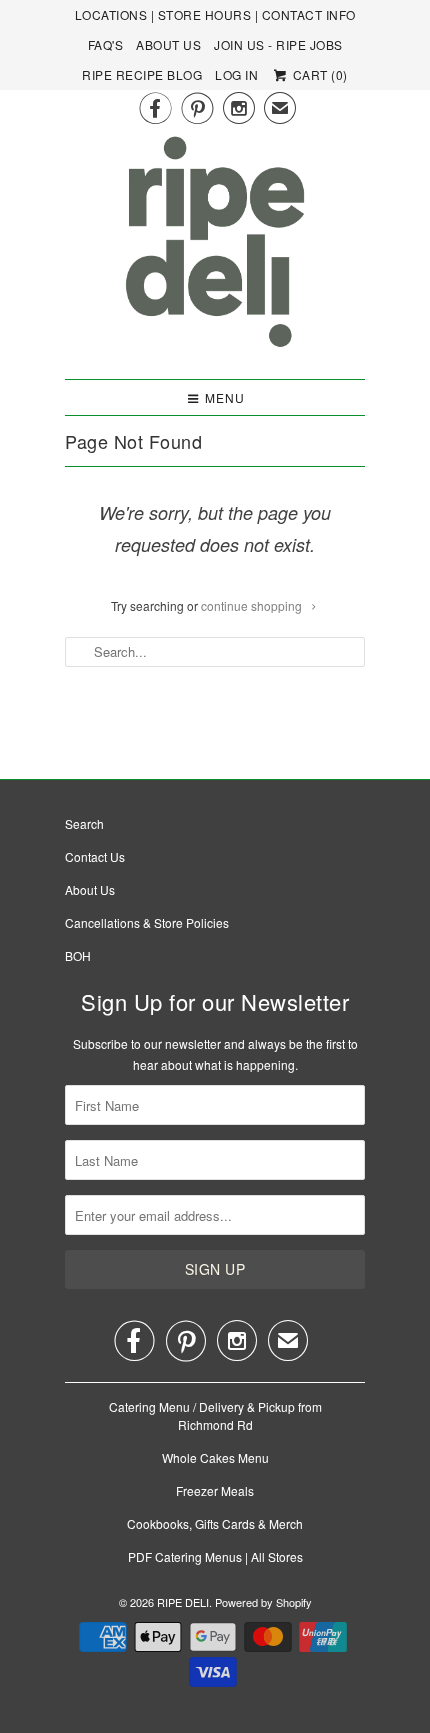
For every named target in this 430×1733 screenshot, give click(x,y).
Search (84, 823)
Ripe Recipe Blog (142, 74)
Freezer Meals (215, 1490)
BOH (78, 955)
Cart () (318, 74)
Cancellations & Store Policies (147, 922)
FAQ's (106, 44)
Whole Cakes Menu (215, 1457)
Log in (236, 74)
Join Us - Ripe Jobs (278, 44)
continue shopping (253, 605)
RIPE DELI (183, 1602)
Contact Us (95, 856)
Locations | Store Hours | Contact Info (215, 14)
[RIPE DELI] (215, 249)
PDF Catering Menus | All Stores (215, 1556)
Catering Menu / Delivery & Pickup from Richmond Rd (215, 1415)
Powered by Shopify (263, 1602)
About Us (168, 44)
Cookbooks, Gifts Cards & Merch (215, 1523)
